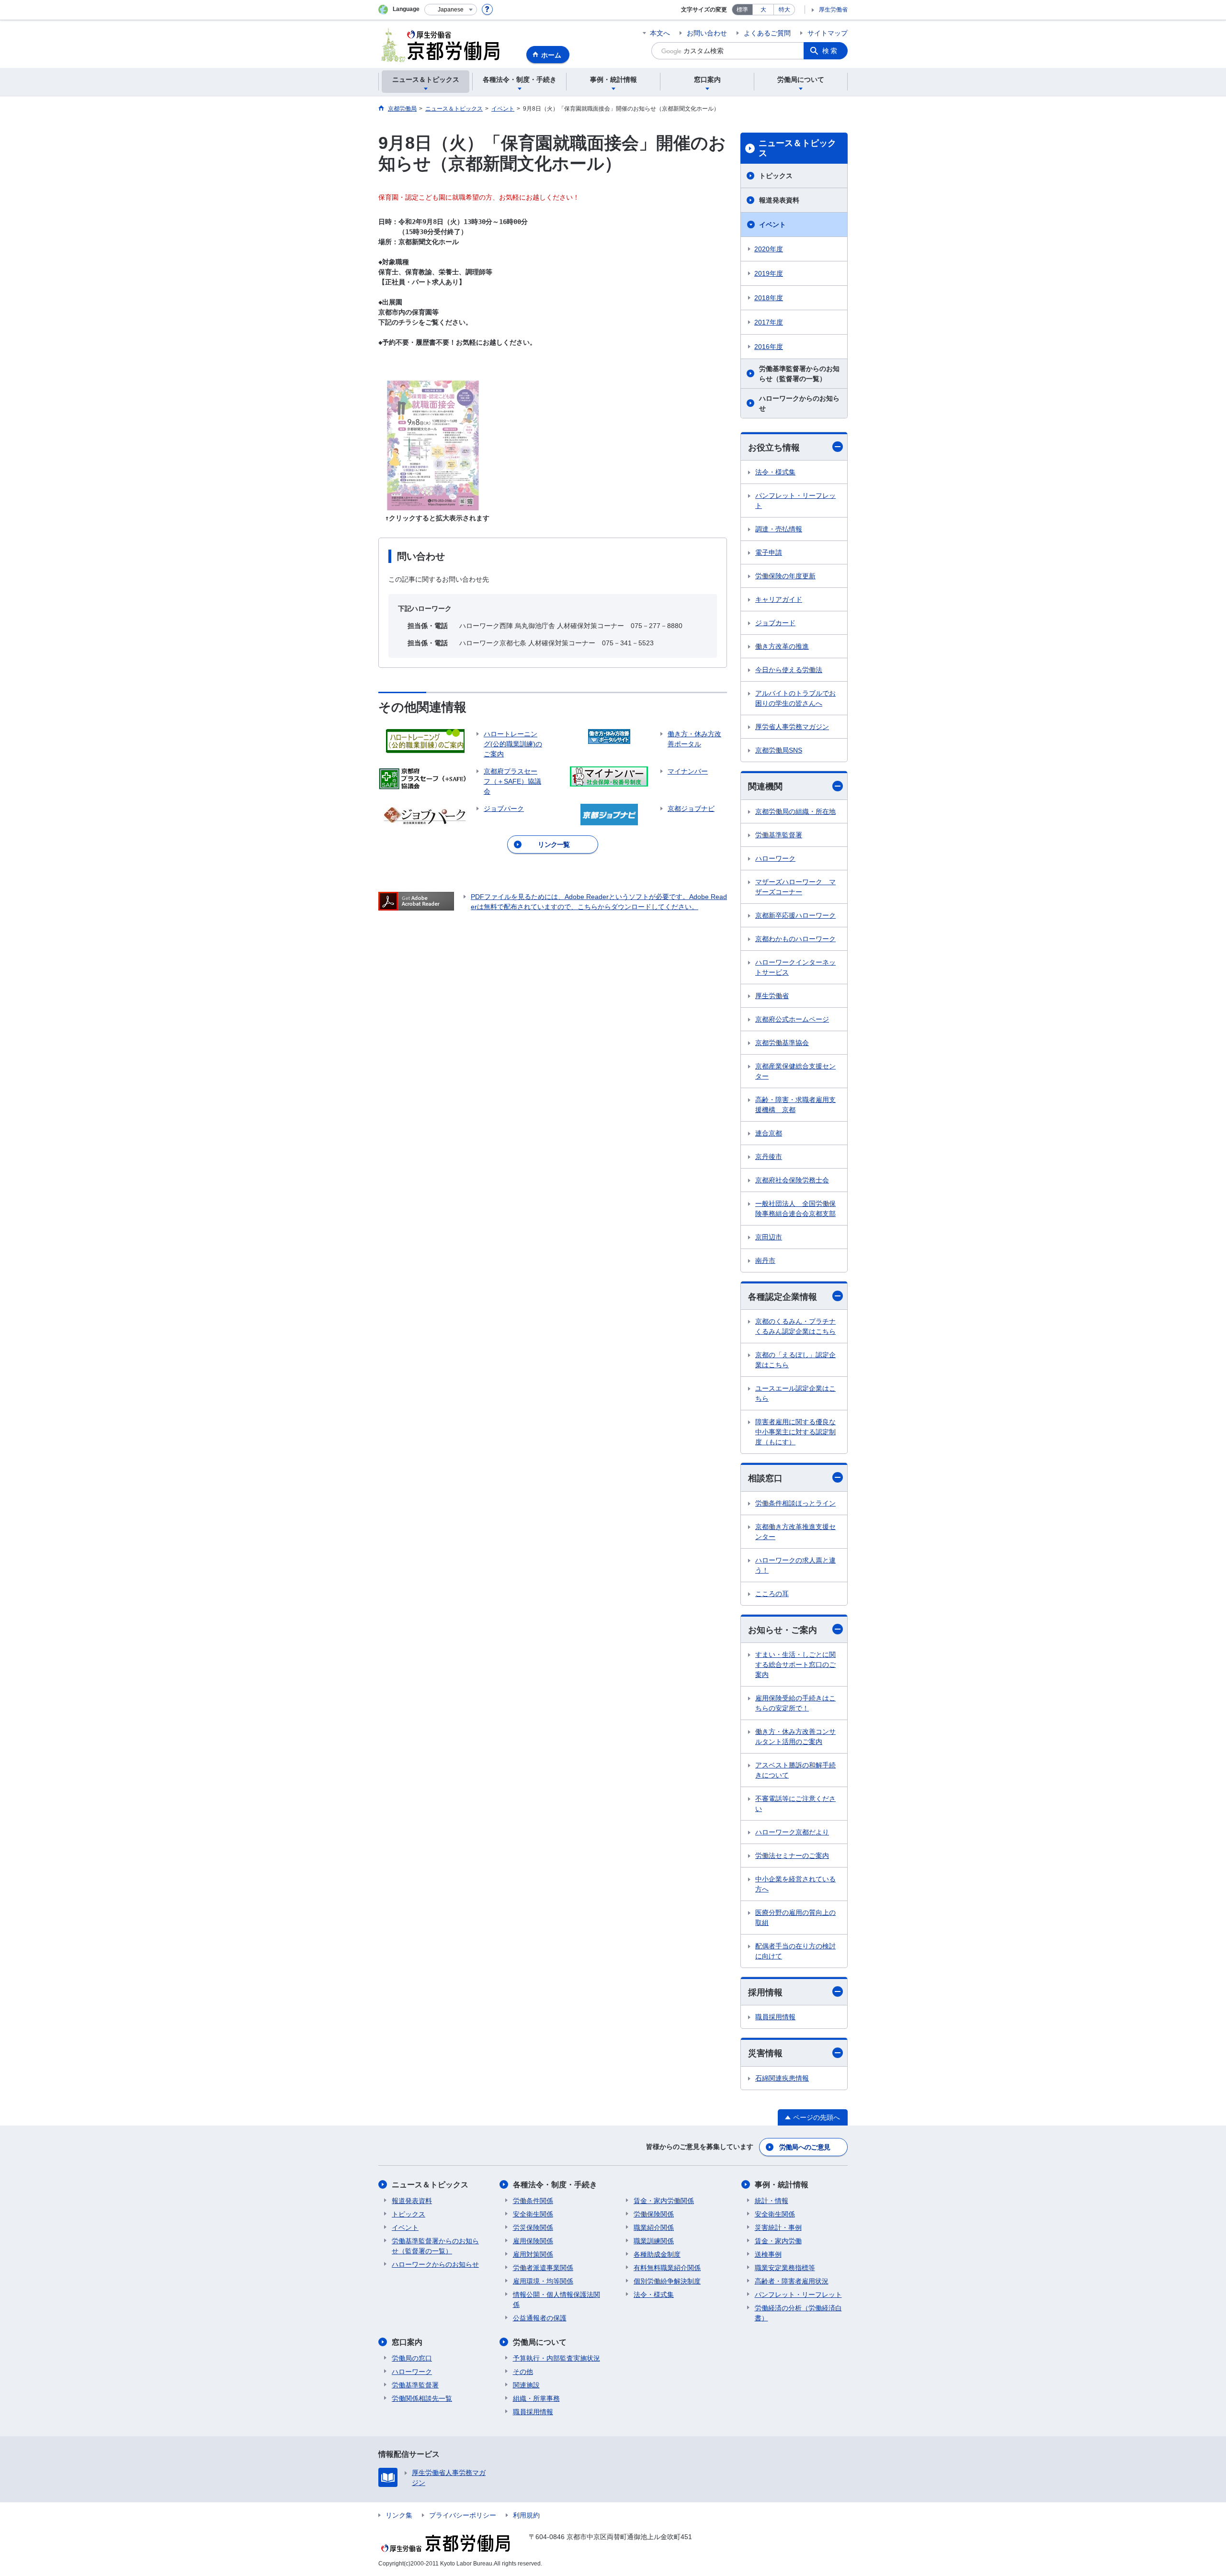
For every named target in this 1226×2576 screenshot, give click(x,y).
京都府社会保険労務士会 (792, 1180)
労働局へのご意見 (805, 2147)
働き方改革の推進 (782, 646)
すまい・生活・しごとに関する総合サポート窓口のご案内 (795, 1665)
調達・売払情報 (779, 529)
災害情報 (765, 2053)
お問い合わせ (707, 33)
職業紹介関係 (654, 2227)
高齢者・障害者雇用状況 (792, 2281)
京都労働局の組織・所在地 (795, 811)
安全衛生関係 (533, 2214)
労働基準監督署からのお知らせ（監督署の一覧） (799, 374)
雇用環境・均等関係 (543, 2281)
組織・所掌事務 (536, 2398)
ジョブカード (775, 623)
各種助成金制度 (657, 2254)
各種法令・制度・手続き (555, 2185)
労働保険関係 (654, 2214)
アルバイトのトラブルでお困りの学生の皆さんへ (795, 698)
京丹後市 (769, 1157)
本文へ (660, 33)
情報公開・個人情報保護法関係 (556, 2300)
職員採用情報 (775, 2017)
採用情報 (765, 1992)
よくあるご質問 (767, 33)
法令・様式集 (775, 472)
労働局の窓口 (412, 2358)
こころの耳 (772, 1594)
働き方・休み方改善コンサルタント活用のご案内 (795, 1737)
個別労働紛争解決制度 (667, 2281)
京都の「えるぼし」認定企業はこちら (795, 1360)
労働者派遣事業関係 (543, 2268)
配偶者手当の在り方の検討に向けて (795, 1951)
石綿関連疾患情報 (782, 2078)
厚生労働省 (833, 10)
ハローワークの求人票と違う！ (795, 1565)
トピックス (776, 176)
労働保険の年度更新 (785, 576)
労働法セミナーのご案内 (792, 1856)
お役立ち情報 (774, 448)
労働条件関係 (533, 2201)
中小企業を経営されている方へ (795, 1884)
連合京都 (769, 1133)
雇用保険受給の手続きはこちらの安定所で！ (795, 1703)
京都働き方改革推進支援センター (795, 1532)
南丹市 (765, 1260)
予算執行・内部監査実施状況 (556, 2358)
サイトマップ (828, 33)
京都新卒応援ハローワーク (795, 915)
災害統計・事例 (778, 2227)
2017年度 (769, 322)
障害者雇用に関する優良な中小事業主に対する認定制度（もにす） (795, 1432)
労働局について (540, 2342)
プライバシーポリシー (463, 2515)
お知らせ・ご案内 (783, 1630)
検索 (830, 51)
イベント (772, 225)
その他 (523, 2372)
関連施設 (526, 2385)
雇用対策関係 (533, 2254)
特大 (784, 10)
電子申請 (769, 552)
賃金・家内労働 (778, 2241)
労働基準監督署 (779, 835)
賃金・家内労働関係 (664, 2201)
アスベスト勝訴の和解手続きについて (795, 1770)
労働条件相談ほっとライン (795, 1503)
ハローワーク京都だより (792, 1832)
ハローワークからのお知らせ (799, 403)
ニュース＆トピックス (797, 148)
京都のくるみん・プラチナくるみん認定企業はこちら (795, 1326)
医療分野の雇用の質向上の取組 (795, 1918)
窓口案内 (407, 2342)
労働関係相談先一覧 (422, 2398)
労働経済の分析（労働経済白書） (798, 2313)
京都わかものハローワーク (795, 939)
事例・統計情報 (782, 2185)
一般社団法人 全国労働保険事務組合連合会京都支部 (795, 1209)
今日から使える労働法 (789, 670)
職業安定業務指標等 (785, 2268)
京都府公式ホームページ (792, 1019)
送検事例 (768, 2254)
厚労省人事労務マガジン (792, 727)
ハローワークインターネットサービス (795, 967)
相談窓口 (765, 1478)
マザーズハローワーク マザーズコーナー (795, 887)
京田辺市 (769, 1237)
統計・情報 (772, 2201)
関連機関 (765, 787)
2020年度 (769, 249)
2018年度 (769, 298)
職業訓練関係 (654, 2241)
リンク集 (399, 2515)
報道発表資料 (779, 200)
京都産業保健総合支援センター (795, 1071)
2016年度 (769, 347)
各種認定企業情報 (783, 1297)
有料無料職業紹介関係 (667, 2268)
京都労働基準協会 (782, 1043)
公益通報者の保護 (540, 2318)
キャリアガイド (779, 599)
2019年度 (769, 273)
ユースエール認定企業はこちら (795, 1393)
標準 (742, 10)
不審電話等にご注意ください (795, 1804)
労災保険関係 (533, 2227)
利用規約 (526, 2515)
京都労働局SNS (779, 750)
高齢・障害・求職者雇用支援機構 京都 (795, 1105)
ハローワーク (775, 858)
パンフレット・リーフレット (795, 501)
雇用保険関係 (533, 2241)
